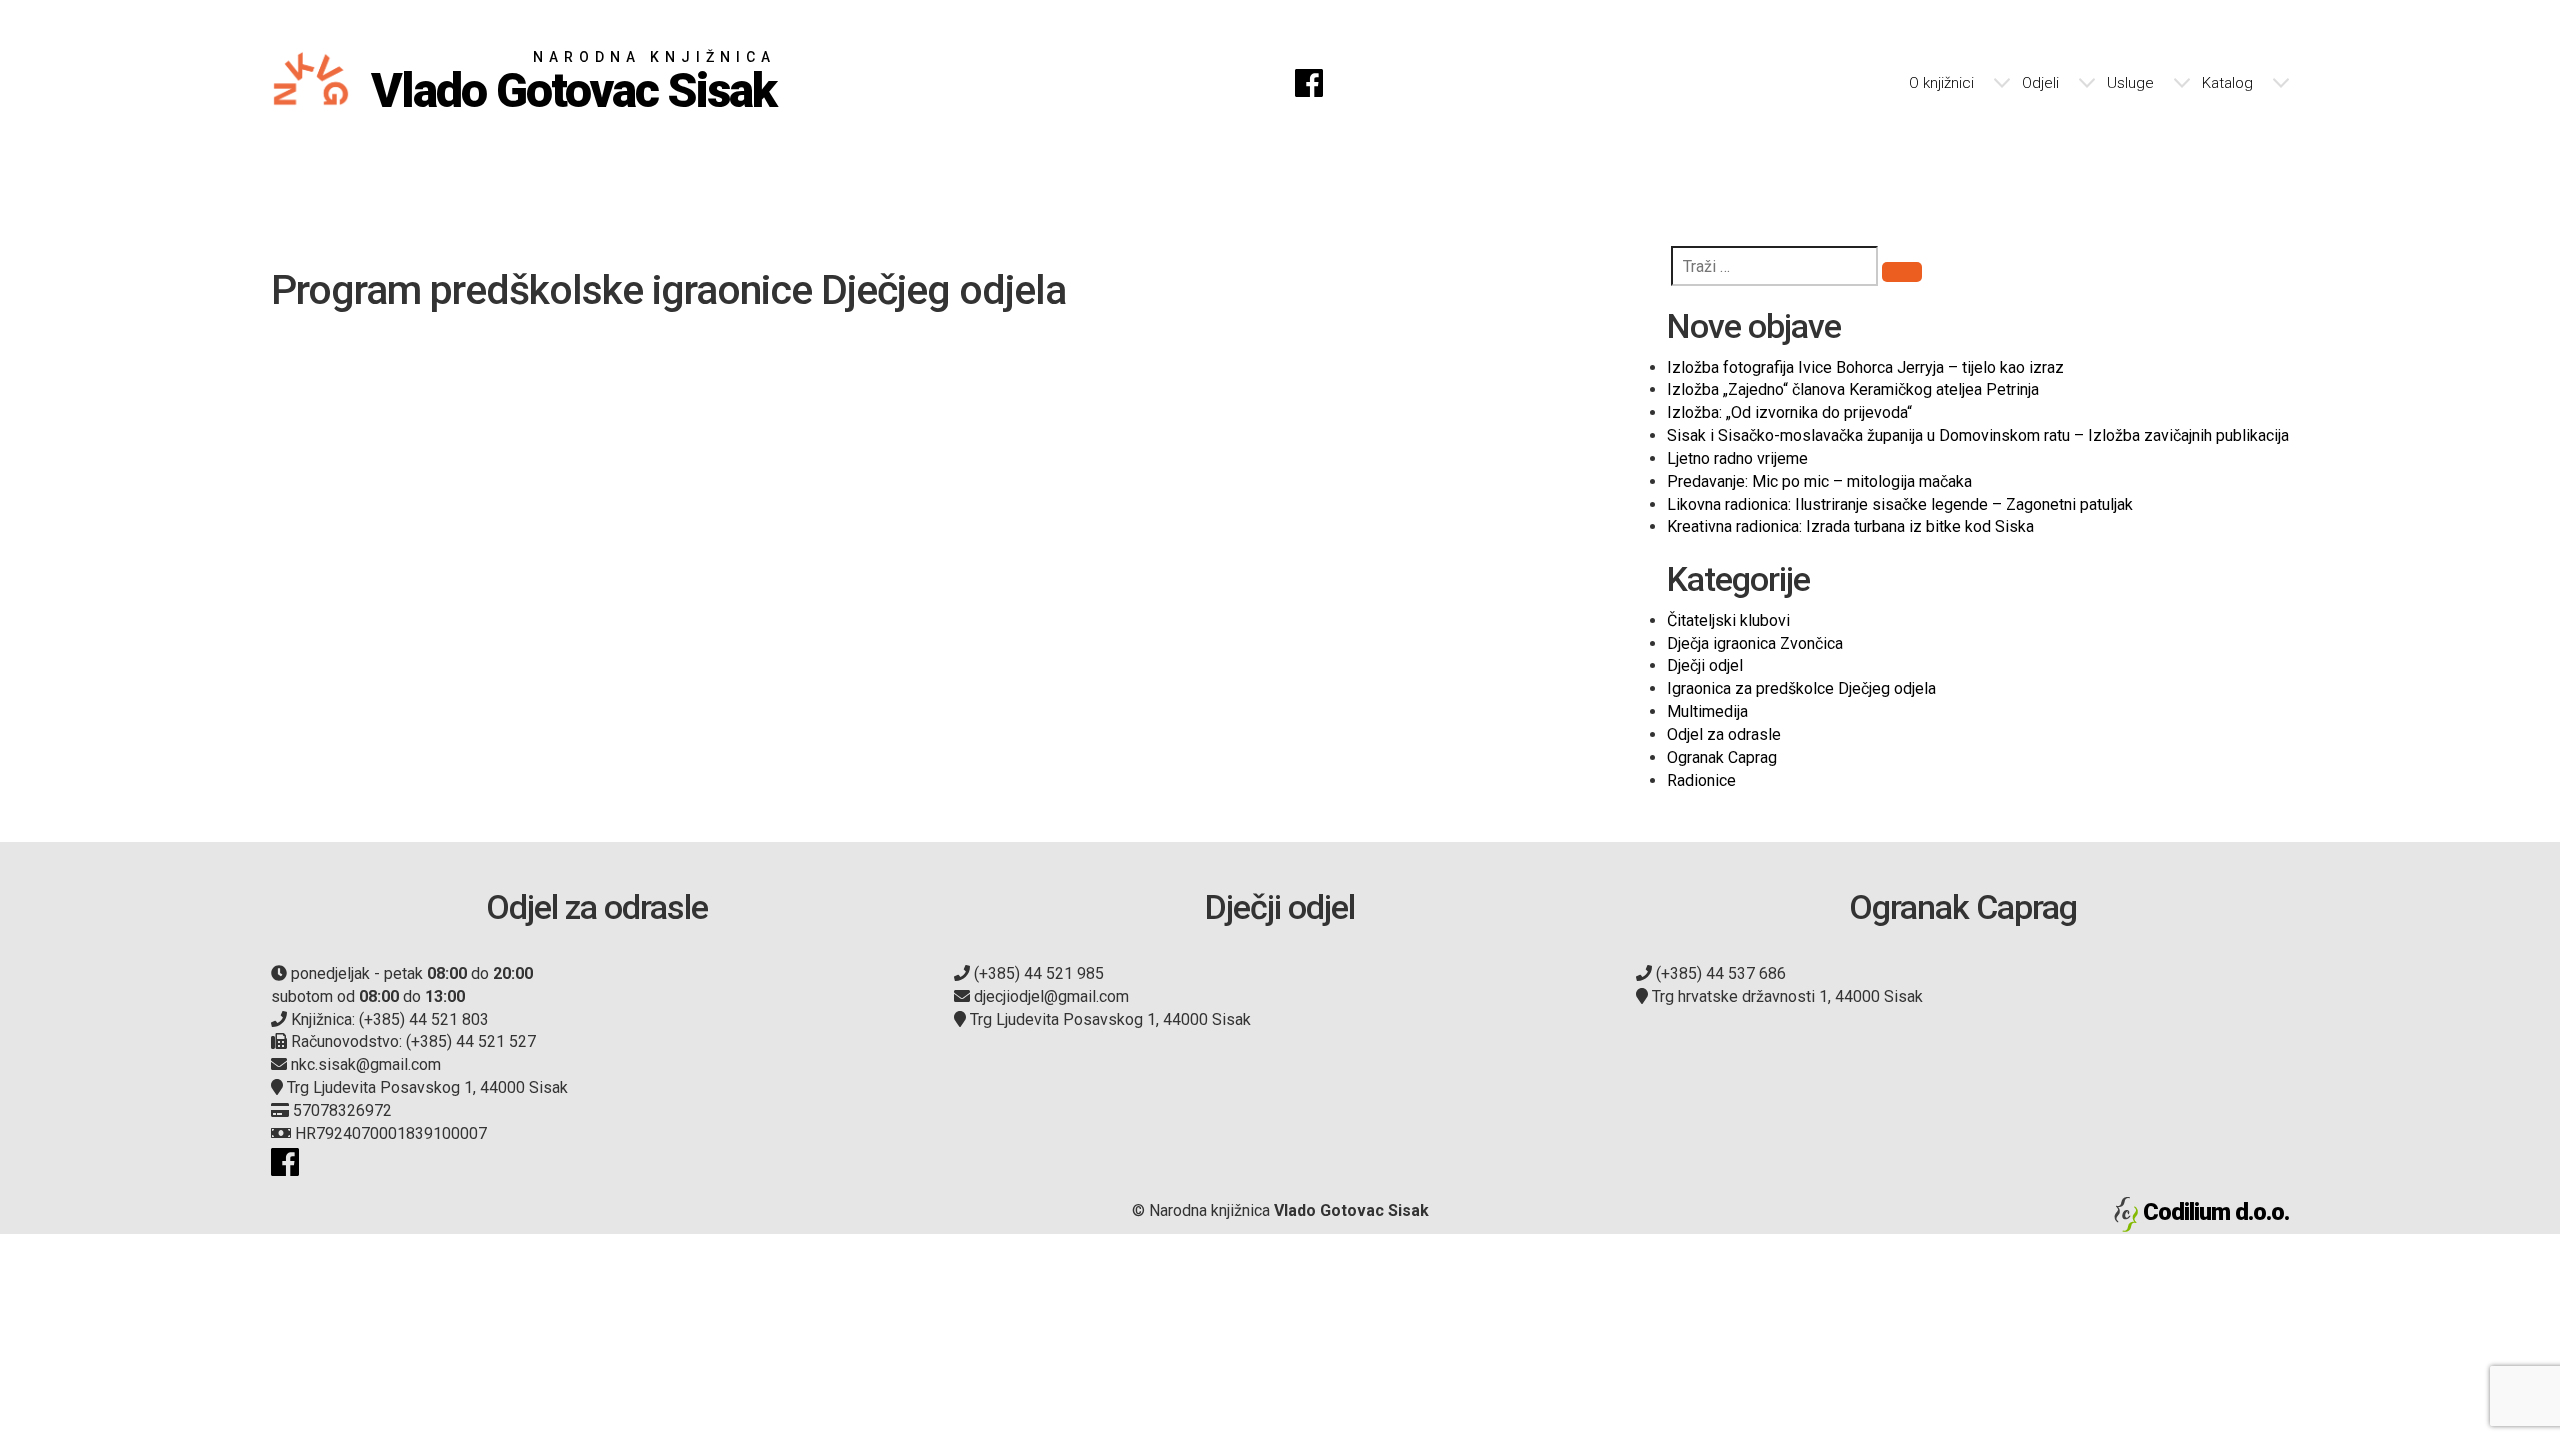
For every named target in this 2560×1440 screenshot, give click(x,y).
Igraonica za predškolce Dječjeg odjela (1801, 688)
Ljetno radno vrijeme (1737, 458)
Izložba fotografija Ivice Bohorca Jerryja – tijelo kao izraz (1865, 367)
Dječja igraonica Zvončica (1755, 643)
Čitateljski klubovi (1728, 620)
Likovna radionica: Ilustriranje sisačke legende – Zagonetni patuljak (1900, 504)
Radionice (1701, 780)
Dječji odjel (1705, 665)
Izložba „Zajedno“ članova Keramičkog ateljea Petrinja (1853, 389)
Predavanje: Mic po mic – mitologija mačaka (1819, 481)
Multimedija (1707, 711)
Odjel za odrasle (1724, 734)
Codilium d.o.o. (2216, 1212)
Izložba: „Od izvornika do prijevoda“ (1789, 412)
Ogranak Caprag (1722, 757)
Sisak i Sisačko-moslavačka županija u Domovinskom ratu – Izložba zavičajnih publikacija (1978, 435)
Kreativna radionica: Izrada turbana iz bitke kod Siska (1850, 526)
